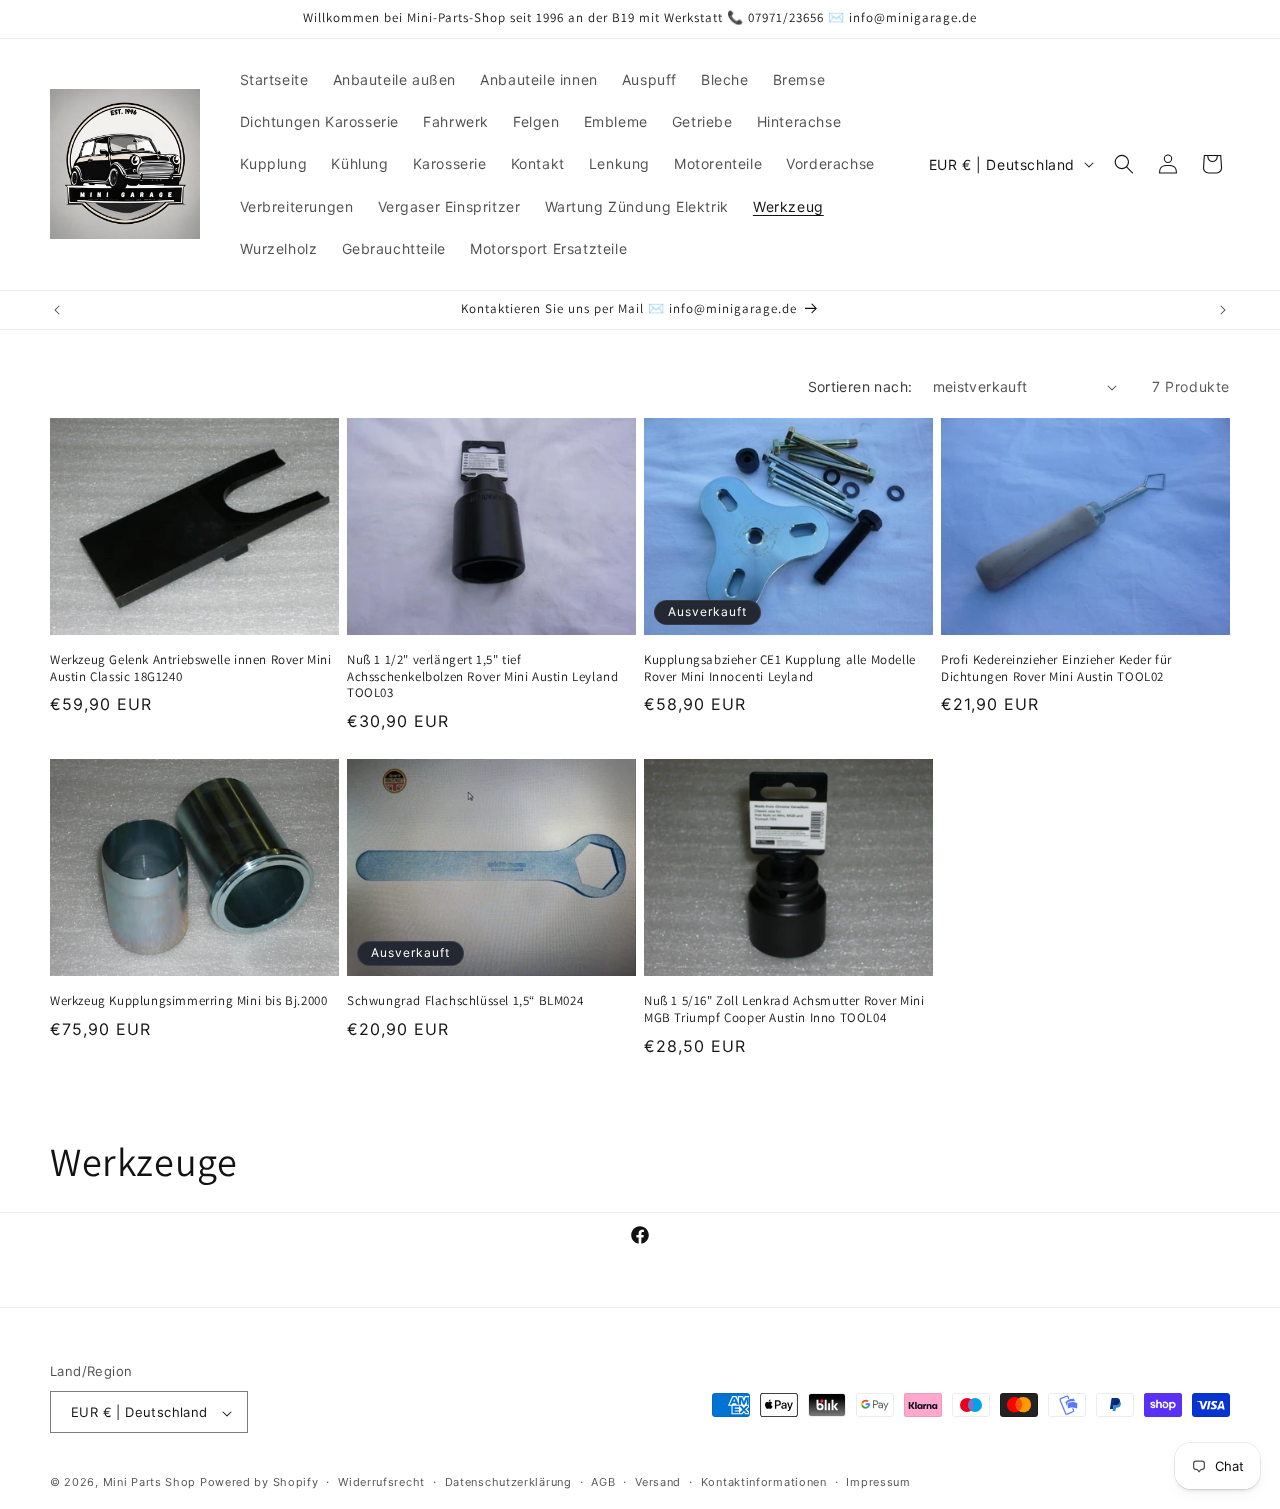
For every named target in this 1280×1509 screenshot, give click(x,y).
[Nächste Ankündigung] (1223, 310)
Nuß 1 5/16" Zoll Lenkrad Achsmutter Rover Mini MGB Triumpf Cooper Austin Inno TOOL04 (784, 1008)
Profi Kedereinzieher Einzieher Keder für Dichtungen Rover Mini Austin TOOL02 (1056, 668)
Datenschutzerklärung (508, 1482)
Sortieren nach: (860, 386)
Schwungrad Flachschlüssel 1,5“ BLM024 (465, 1000)
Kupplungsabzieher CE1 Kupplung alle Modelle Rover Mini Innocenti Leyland (780, 668)
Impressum (878, 1482)
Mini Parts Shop (150, 1483)
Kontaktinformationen (764, 1482)
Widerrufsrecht (381, 1482)
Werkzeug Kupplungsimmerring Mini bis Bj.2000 (188, 1000)
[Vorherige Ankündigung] (57, 310)
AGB (603, 1482)
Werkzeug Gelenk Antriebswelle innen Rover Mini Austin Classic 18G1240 (191, 668)
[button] (1124, 164)
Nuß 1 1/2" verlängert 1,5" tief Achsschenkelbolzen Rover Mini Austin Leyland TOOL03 (482, 677)
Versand (658, 1482)
